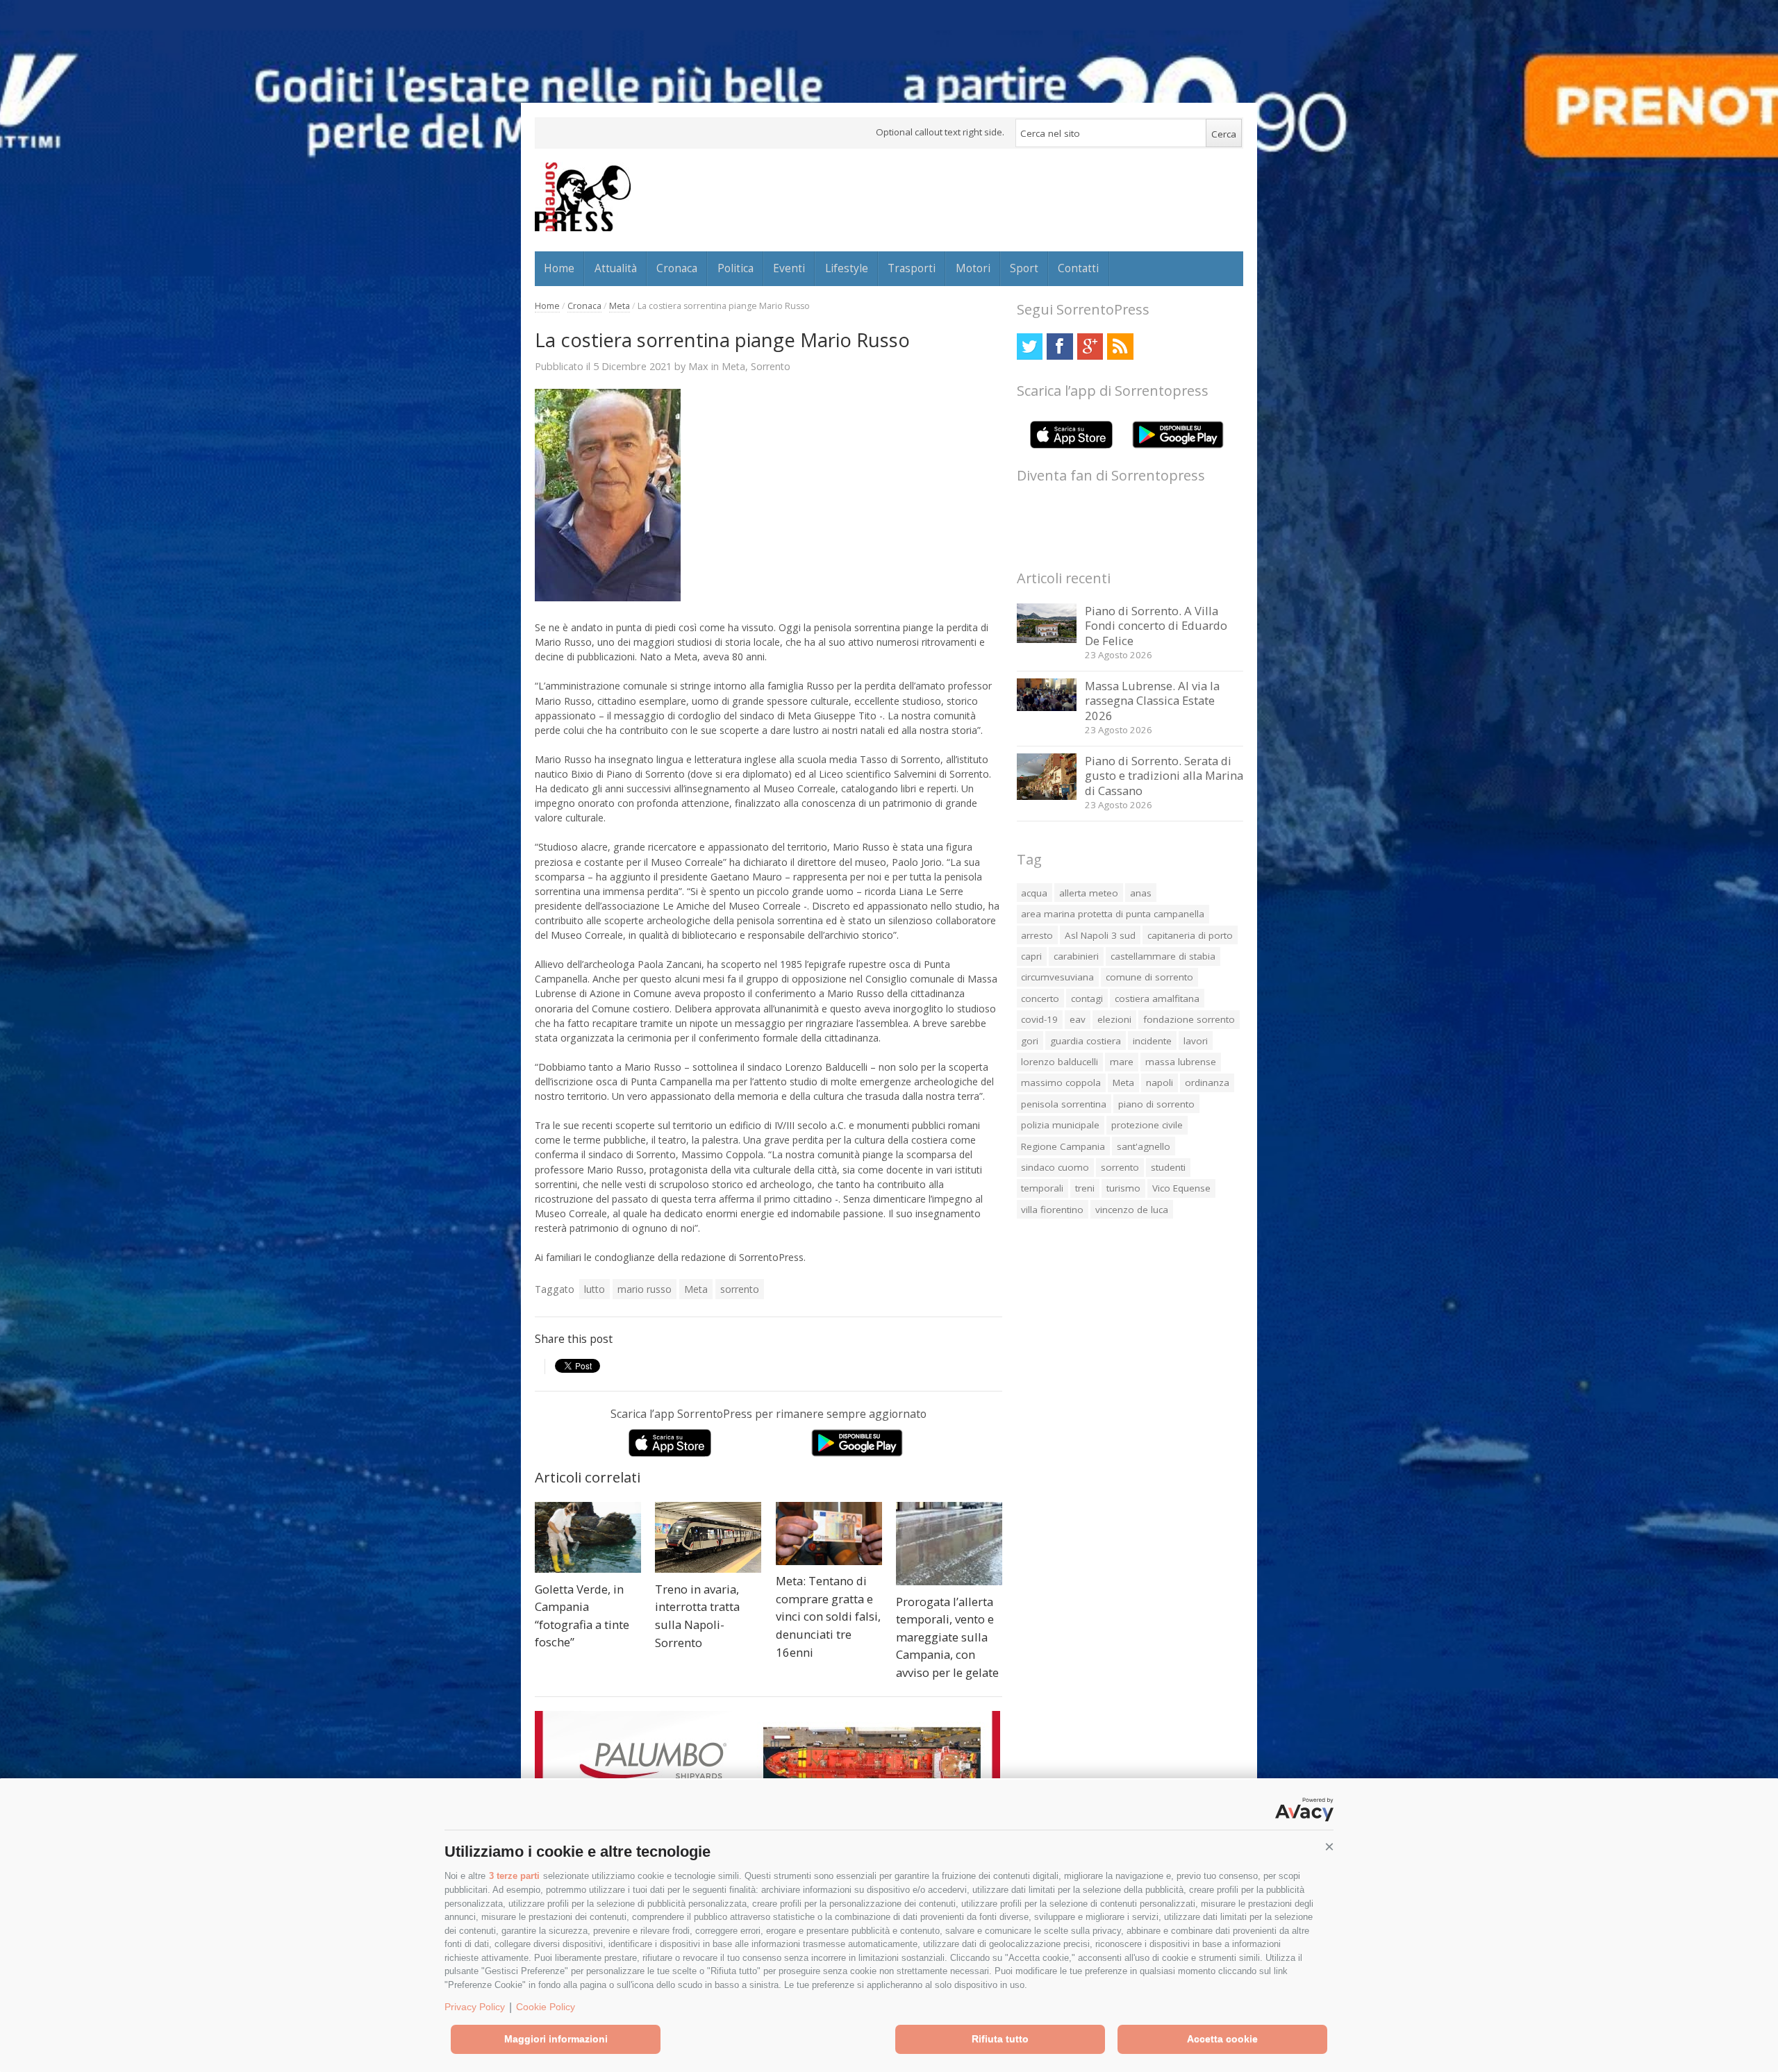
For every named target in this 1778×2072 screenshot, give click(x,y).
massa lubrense (1181, 1062)
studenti (1168, 1167)
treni (1085, 1188)
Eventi (789, 268)
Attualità (616, 268)
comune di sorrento (1149, 977)
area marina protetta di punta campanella (1113, 914)
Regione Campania (1063, 1146)
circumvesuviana (1057, 977)
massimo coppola (1061, 1083)
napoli (1160, 1083)
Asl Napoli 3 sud (1100, 935)
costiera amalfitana (1157, 999)
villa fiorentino (1052, 1210)
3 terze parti (514, 1876)
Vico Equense (1181, 1188)
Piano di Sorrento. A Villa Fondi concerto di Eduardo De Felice (1156, 626)
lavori (1196, 1041)
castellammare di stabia (1163, 956)
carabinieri (1076, 956)
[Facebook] (1060, 346)
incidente (1152, 1041)
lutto (595, 1289)
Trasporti (912, 268)
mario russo (645, 1289)
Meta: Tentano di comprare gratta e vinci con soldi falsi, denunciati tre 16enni (828, 1616)
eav (1078, 1019)
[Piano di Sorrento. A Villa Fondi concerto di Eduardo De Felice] (1047, 639)
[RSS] (1120, 346)
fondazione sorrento (1189, 1019)
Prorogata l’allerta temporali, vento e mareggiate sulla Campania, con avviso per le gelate (947, 1637)
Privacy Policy (475, 2007)
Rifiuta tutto (1000, 2039)
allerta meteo (1089, 893)
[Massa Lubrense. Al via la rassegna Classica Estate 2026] (1047, 707)
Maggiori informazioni (556, 2039)
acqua (1034, 893)
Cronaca (677, 268)
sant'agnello (1144, 1146)
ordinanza (1207, 1083)
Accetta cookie (1222, 2039)
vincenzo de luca (1132, 1210)
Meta (620, 306)
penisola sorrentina (1064, 1104)
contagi (1087, 999)
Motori (973, 268)
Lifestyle (847, 268)
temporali (1042, 1188)
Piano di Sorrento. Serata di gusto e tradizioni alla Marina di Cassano (1164, 776)
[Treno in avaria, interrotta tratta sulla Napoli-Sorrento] (708, 1537)
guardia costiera (1086, 1041)
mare (1122, 1062)
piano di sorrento (1156, 1104)
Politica (736, 268)
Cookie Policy (546, 2007)
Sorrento (771, 366)
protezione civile (1147, 1125)
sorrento (740, 1289)
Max (698, 366)
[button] (1329, 1847)
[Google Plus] (1090, 346)
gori (1030, 1041)
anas (1141, 893)
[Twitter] (1030, 346)
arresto (1037, 935)
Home (559, 268)
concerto (1040, 999)
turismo (1123, 1188)
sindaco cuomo (1055, 1167)
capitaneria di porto (1190, 935)
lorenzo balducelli (1060, 1062)
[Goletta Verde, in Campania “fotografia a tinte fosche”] (588, 1537)
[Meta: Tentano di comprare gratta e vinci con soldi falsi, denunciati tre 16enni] (829, 1533)
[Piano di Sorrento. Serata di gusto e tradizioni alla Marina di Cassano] (1047, 796)
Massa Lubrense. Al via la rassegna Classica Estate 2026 (1152, 701)
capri (1031, 956)
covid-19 (1039, 1019)
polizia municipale (1060, 1125)
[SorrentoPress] (583, 197)
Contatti (1078, 268)
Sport (1024, 268)
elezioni (1114, 1019)
